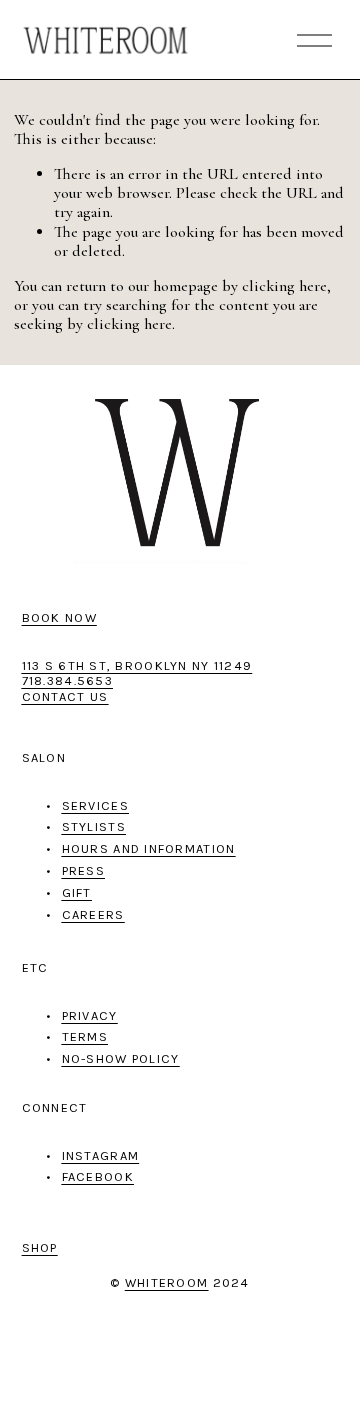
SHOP (40, 1247)
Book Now (59, 617)
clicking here (284, 286)
